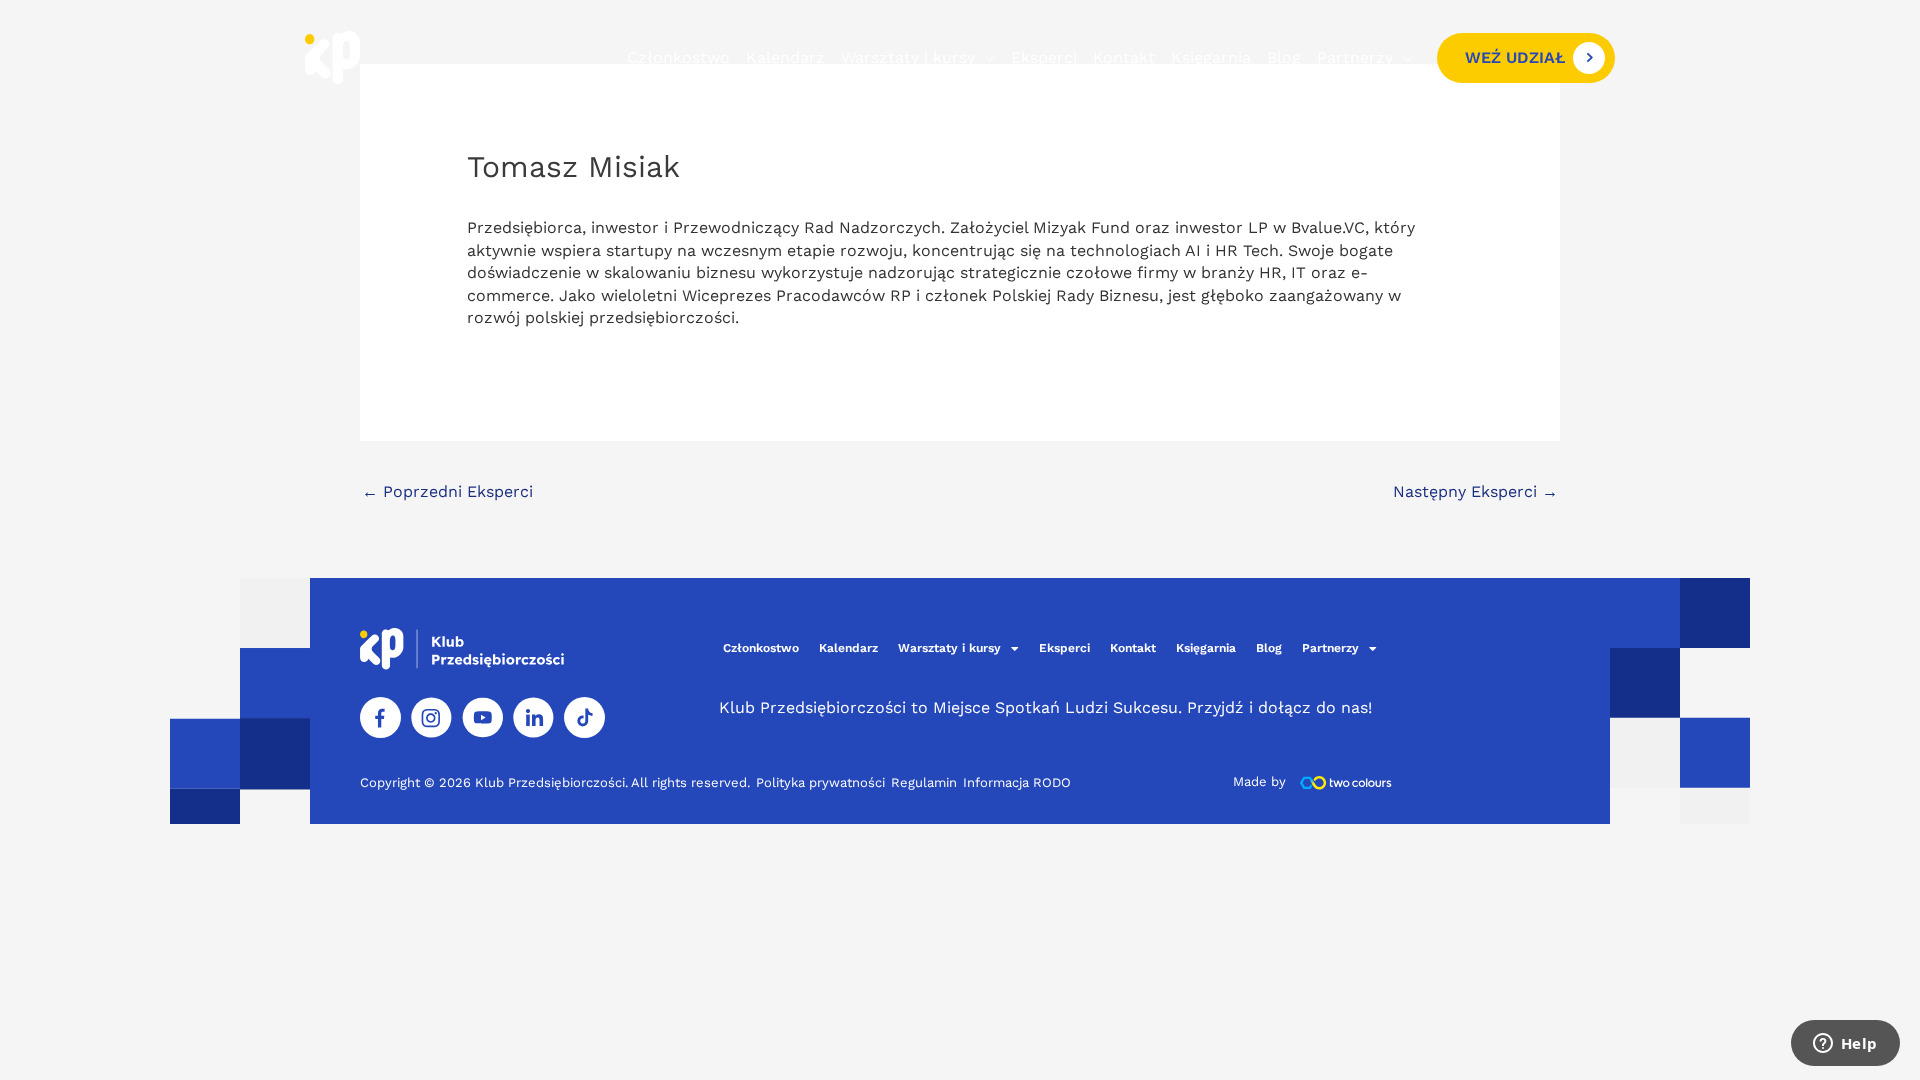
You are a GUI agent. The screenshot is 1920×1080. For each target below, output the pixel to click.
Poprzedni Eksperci (447, 491)
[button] (1526, 58)
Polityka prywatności (820, 782)
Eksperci (1044, 57)
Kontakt (1124, 57)
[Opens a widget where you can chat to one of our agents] (1845, 1045)
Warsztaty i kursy (908, 57)
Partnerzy (1355, 57)
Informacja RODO (1017, 782)
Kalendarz (785, 57)
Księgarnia (1211, 57)
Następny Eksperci (1475, 491)
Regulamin (924, 782)
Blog (1284, 57)
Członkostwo (678, 57)
